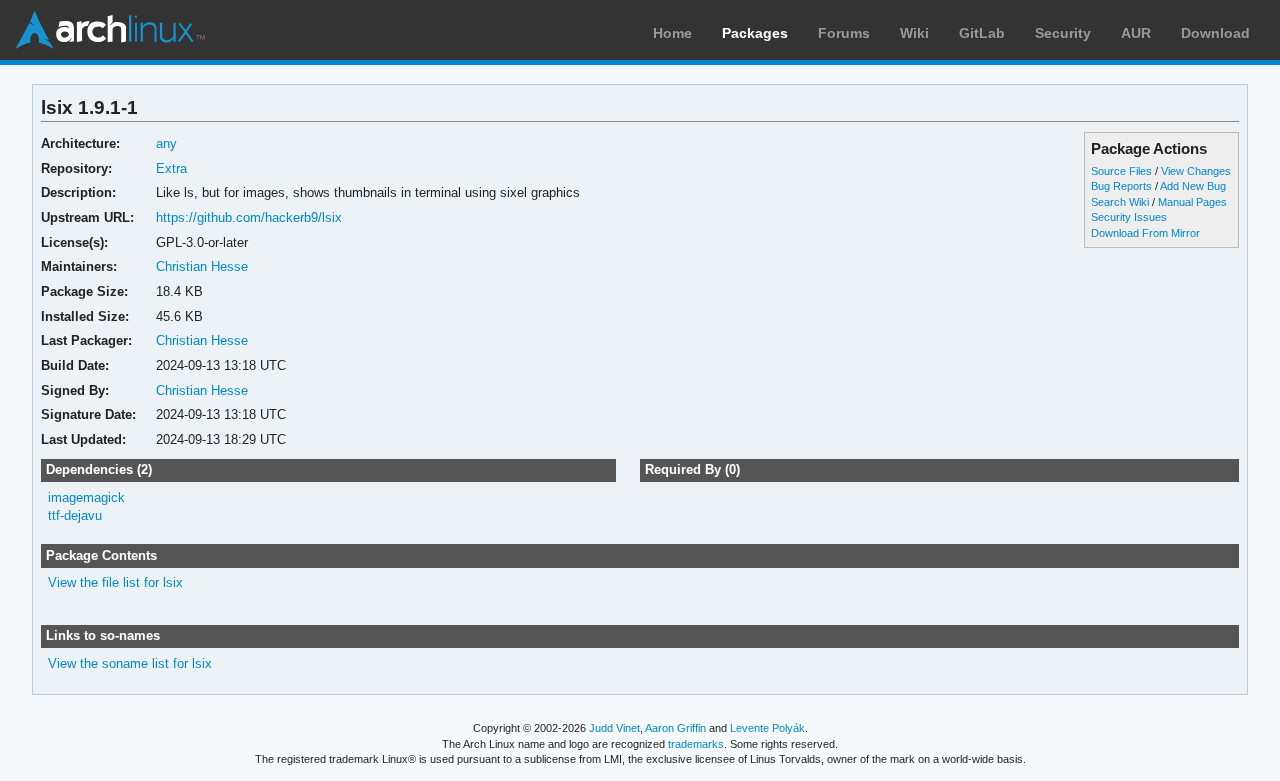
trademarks (696, 744)
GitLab (982, 33)
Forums (844, 33)
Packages (755, 33)
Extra (171, 168)
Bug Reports (1121, 186)
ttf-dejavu (75, 515)
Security (1063, 33)
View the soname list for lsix (130, 663)
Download (1215, 33)
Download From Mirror (1145, 233)
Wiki (914, 33)
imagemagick (86, 497)
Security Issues (1129, 217)
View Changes (1196, 171)
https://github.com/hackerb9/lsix (249, 217)
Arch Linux (110, 30)
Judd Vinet (614, 728)
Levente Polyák (767, 728)
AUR (1136, 33)
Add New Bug (1193, 186)
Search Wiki (1120, 202)
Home (672, 33)
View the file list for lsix (115, 582)
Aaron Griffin (675, 728)
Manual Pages (1192, 202)
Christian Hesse (202, 266)
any (166, 143)
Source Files (1121, 171)
